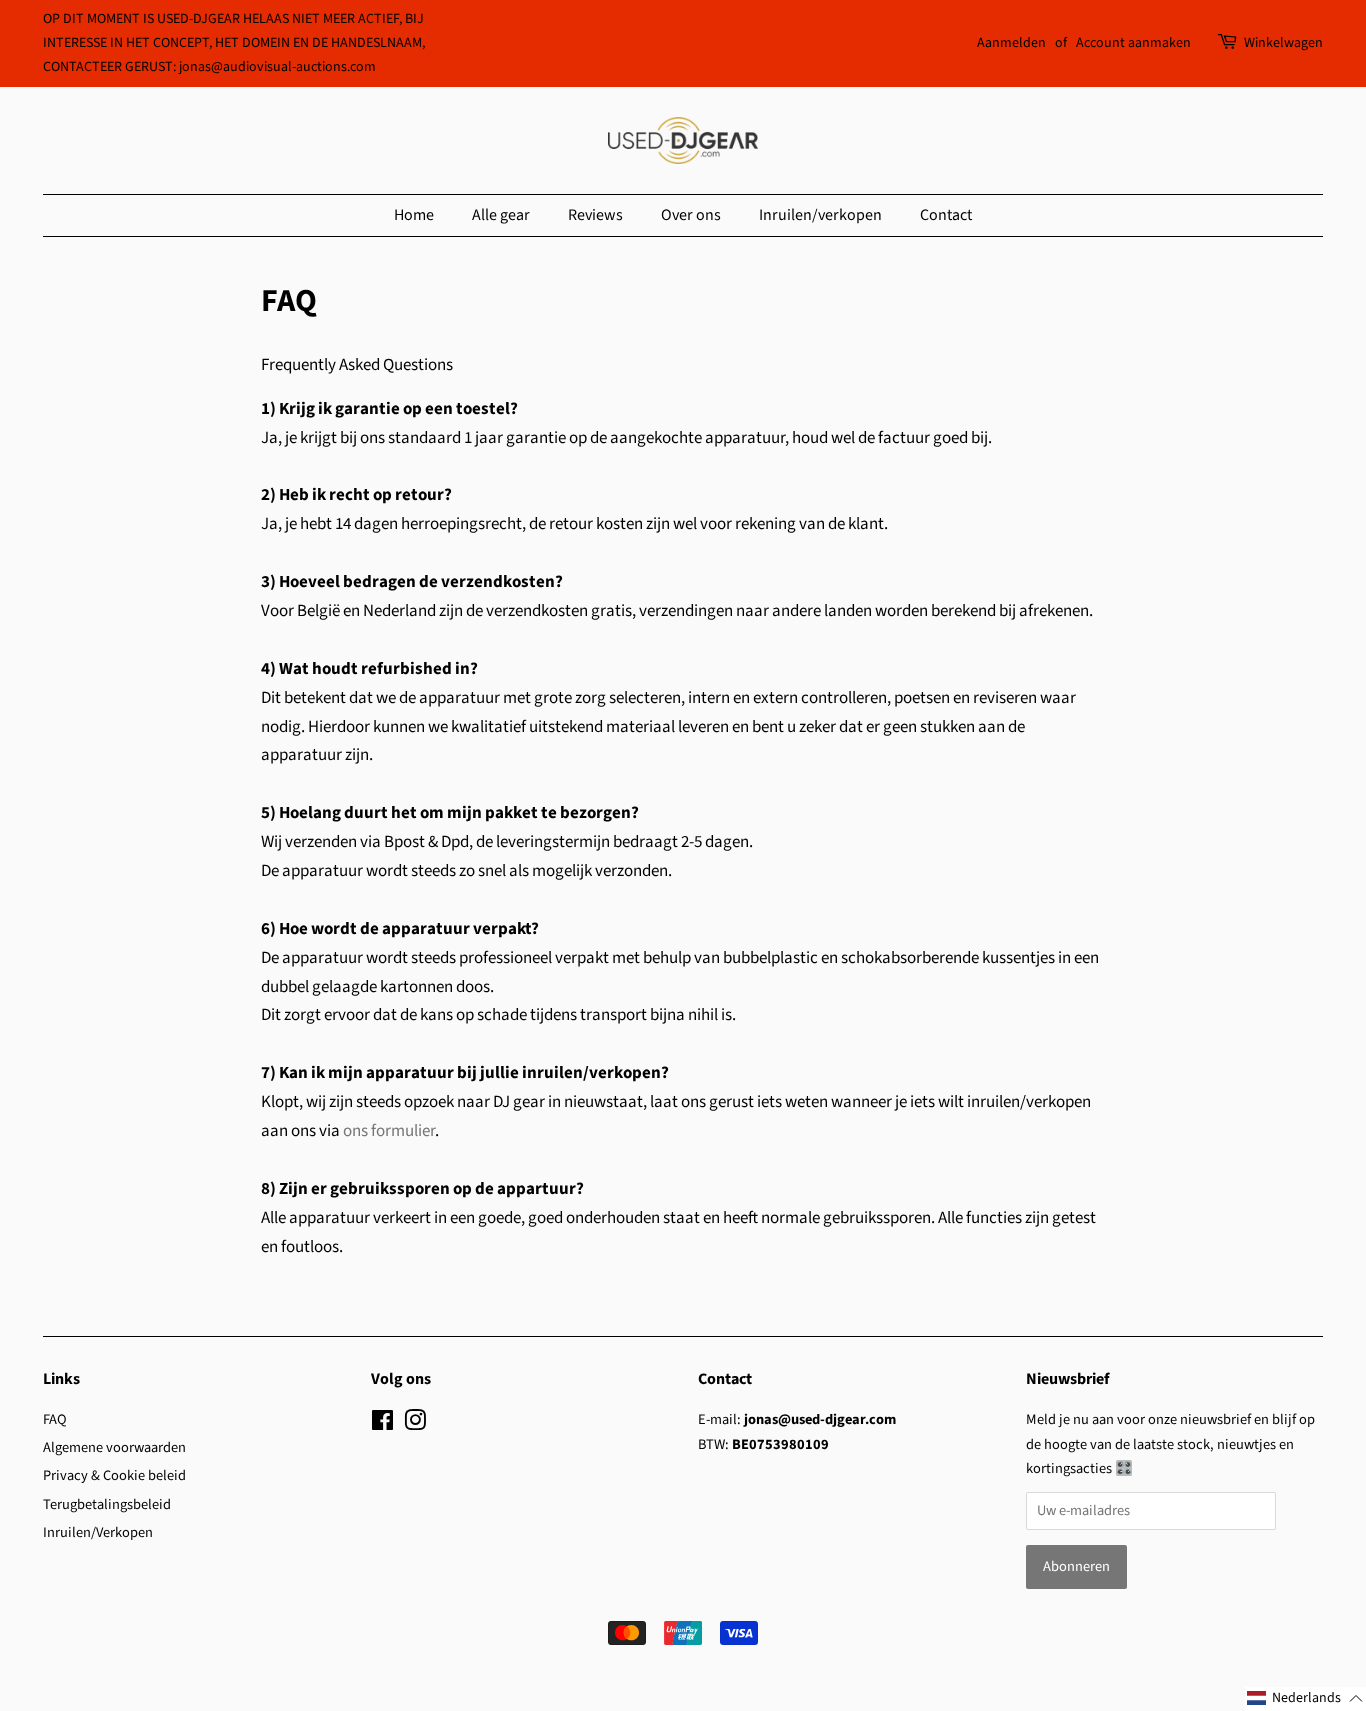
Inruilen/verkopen (820, 215)
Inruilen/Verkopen (98, 1532)
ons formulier (389, 1131)
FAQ (55, 1419)
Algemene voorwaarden (114, 1447)
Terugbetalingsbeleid (107, 1504)
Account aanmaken (1133, 43)
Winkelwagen (1283, 43)
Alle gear (501, 215)
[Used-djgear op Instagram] (415, 1424)
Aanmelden (1011, 43)
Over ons (691, 215)
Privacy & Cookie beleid (114, 1475)
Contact (946, 215)
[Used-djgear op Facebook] (382, 1424)
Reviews (595, 215)
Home (414, 215)
